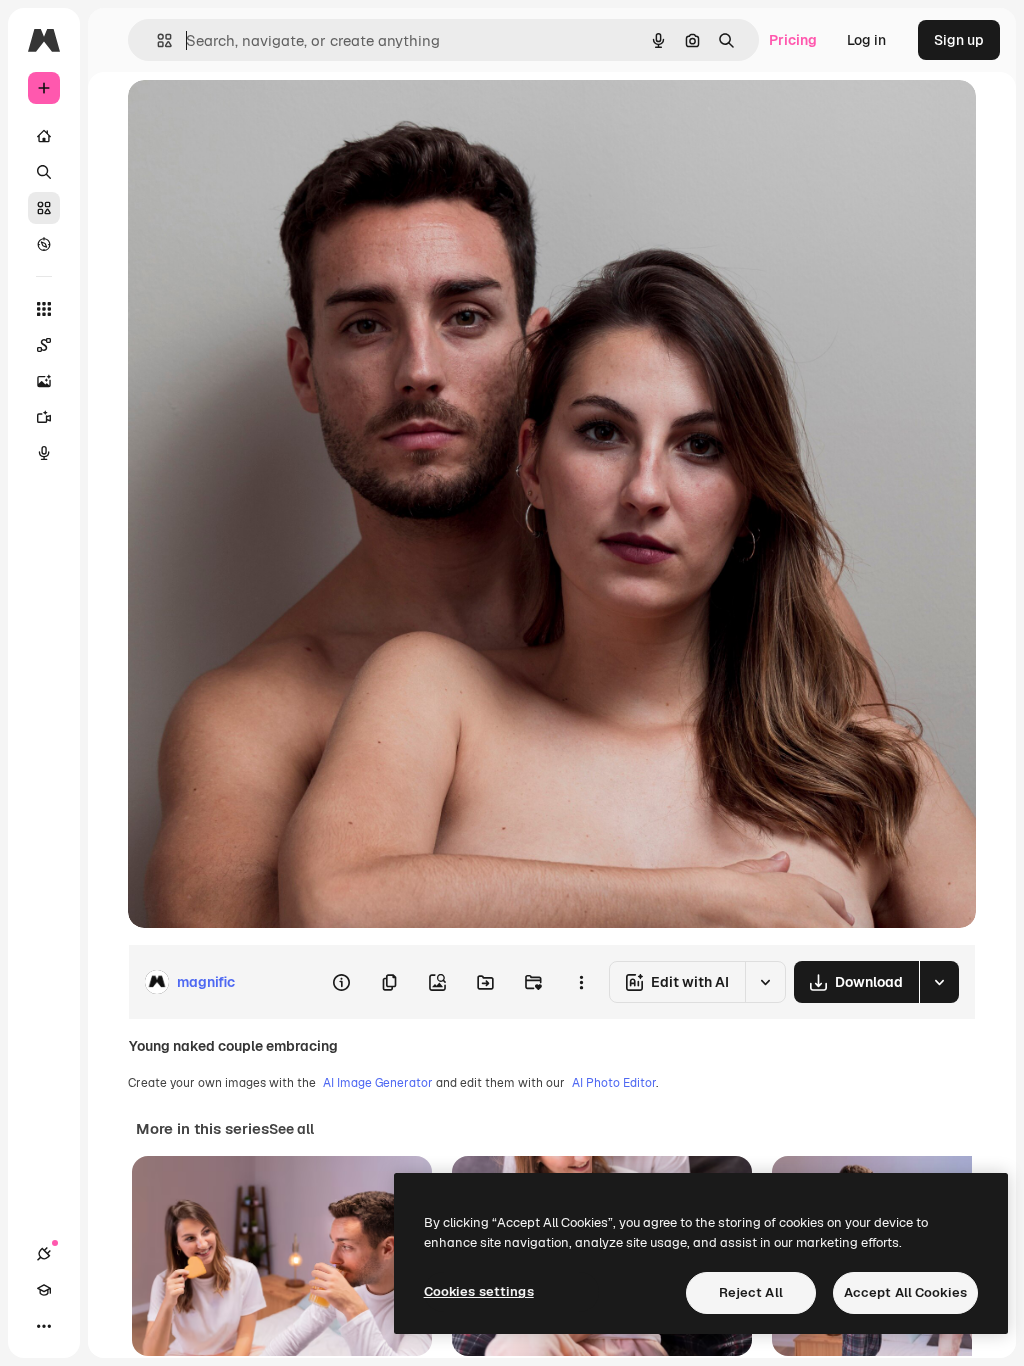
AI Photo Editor (614, 1083)
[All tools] (44, 309)
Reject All (751, 1292)
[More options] (581, 982)
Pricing (793, 40)
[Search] (44, 172)
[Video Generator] (44, 417)
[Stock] (44, 208)
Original (256, 117)
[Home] (44, 136)
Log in (866, 40)
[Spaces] (44, 345)
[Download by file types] (939, 982)
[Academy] (44, 1290)
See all (291, 1129)
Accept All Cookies (905, 1292)
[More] (44, 1326)
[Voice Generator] (44, 453)
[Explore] (44, 244)
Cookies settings (479, 1291)
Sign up (959, 40)
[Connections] (44, 1254)
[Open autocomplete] (156, 40)
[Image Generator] (44, 381)
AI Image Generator (378, 1083)
